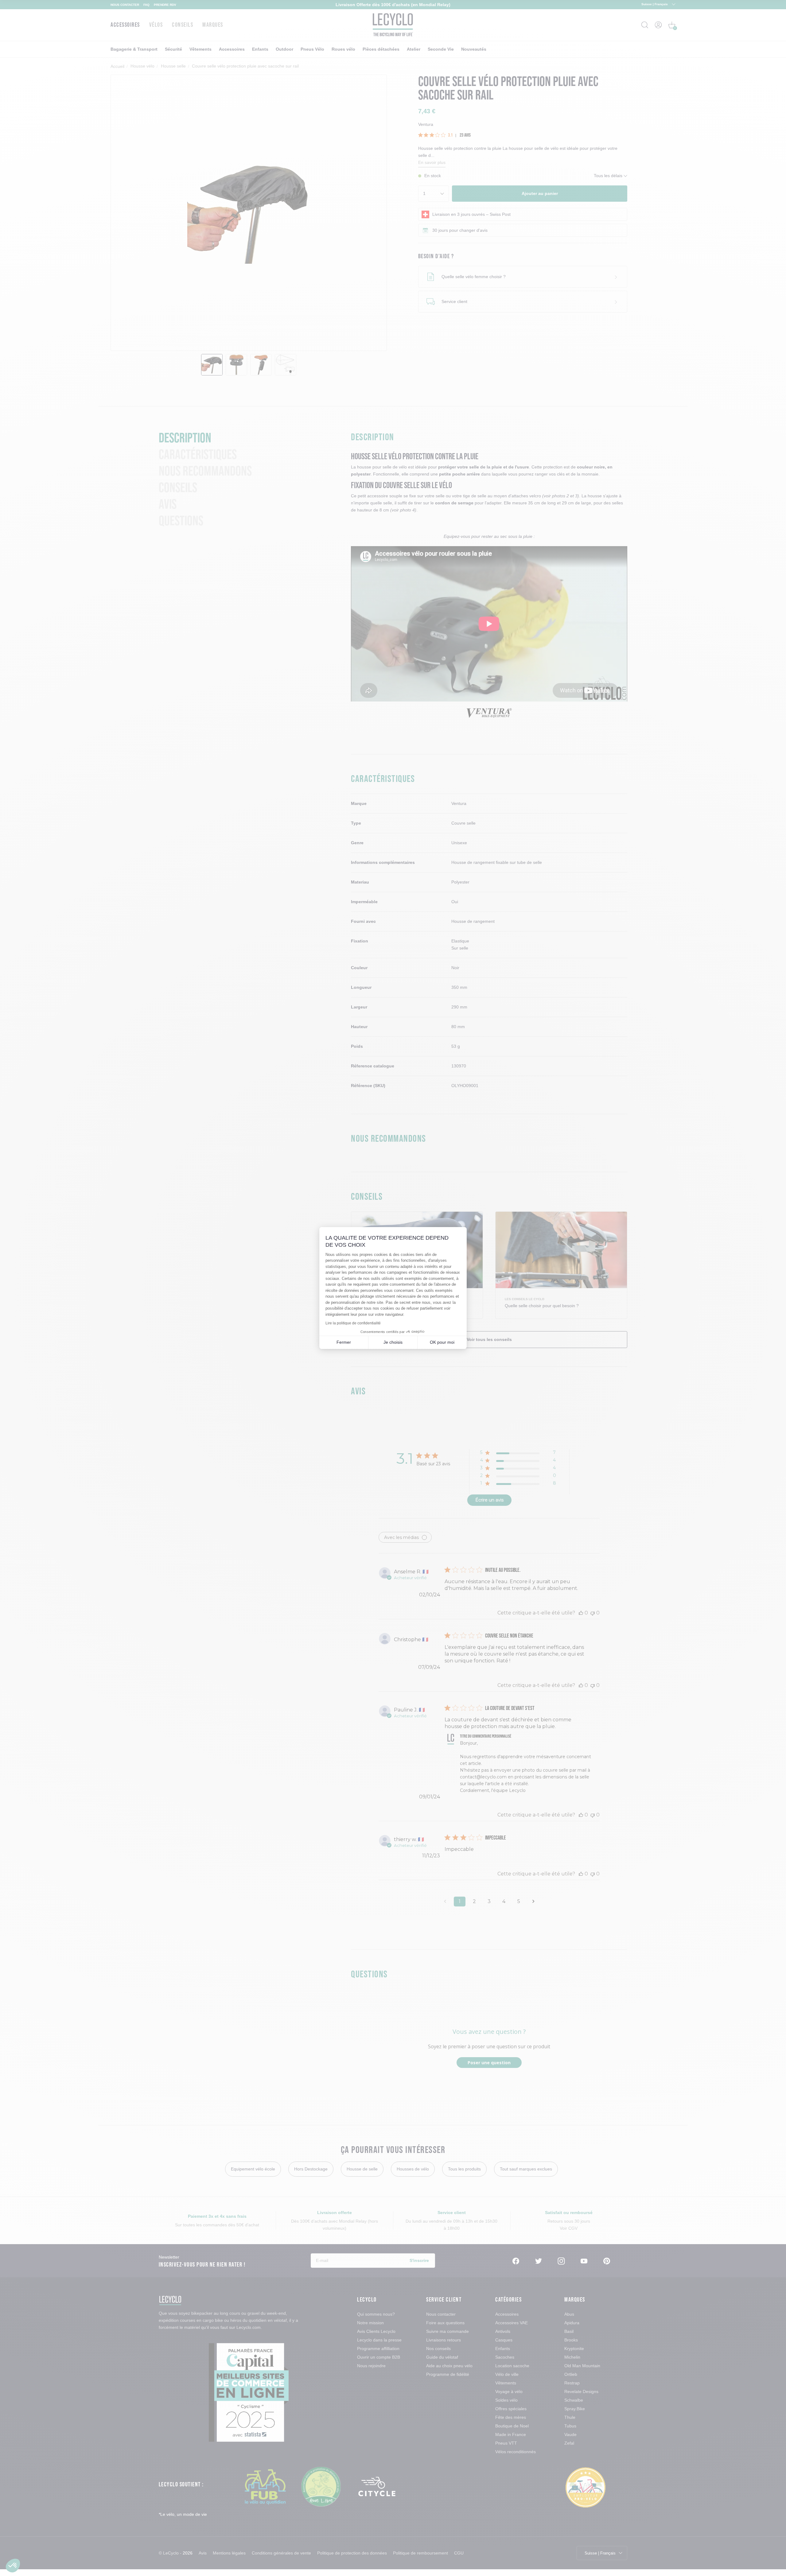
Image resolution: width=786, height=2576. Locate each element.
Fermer (344, 1342)
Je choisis (393, 1342)
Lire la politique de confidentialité (353, 1323)
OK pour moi (442, 1342)
